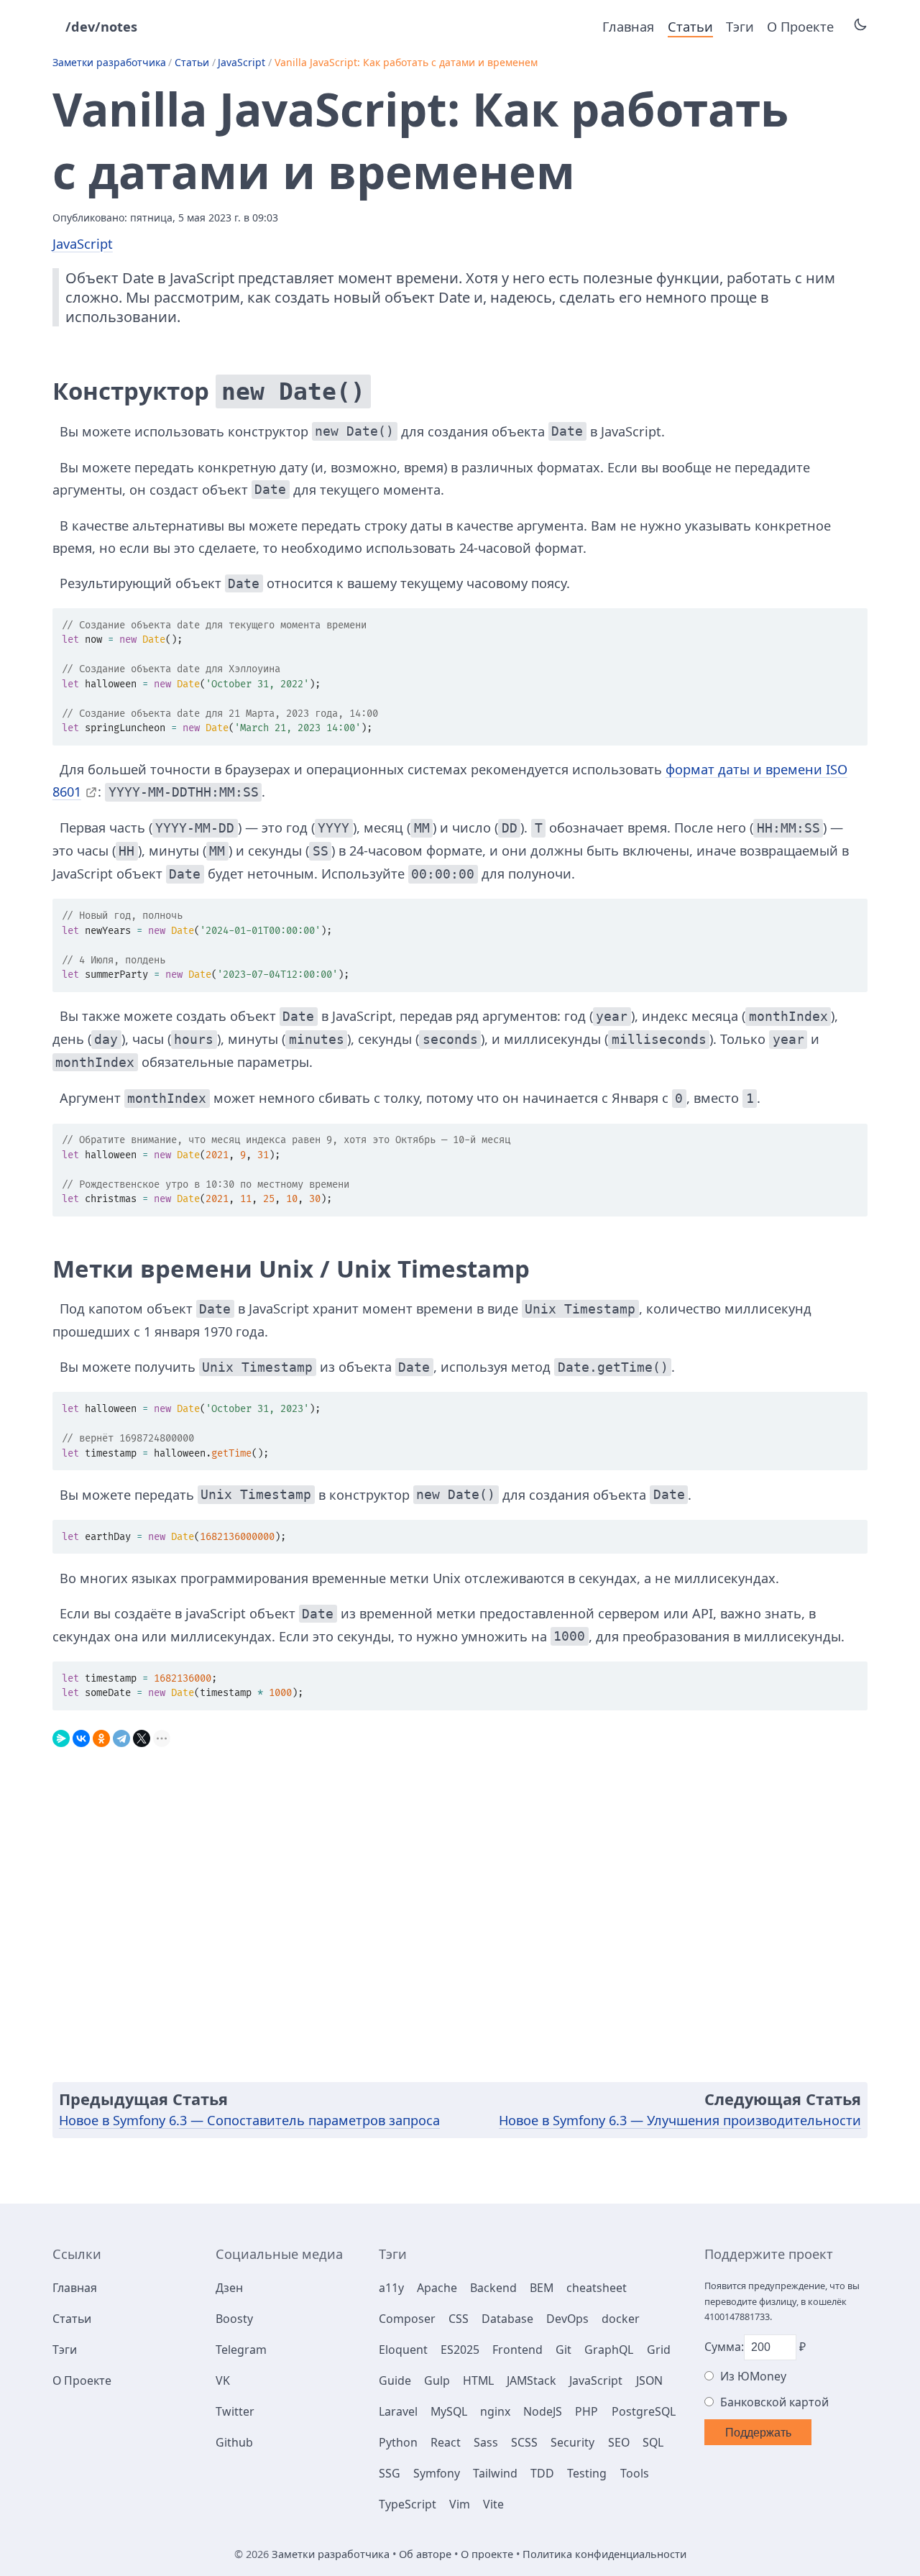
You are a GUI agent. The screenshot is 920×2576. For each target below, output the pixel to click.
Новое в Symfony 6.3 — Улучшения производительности (680, 2120)
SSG (390, 2473)
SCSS (524, 2442)
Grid (659, 2350)
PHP (586, 2411)
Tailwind (495, 2473)
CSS (459, 2319)
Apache (437, 2288)
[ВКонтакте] (81, 1735)
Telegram (241, 2350)
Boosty (234, 2319)
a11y (391, 2288)
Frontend (517, 2350)
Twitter (235, 2411)
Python (398, 2442)
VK (223, 2380)
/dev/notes (101, 27)
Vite (493, 2504)
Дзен (229, 2288)
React (446, 2442)
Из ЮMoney (753, 2376)
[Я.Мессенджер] (61, 1735)
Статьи (690, 27)
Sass (486, 2442)
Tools (635, 2473)
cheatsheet (597, 2288)
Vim (460, 2504)
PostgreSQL (644, 2411)
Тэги (740, 27)
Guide (395, 2380)
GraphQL (609, 2350)
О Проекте (800, 27)
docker (621, 2319)
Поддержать (758, 2433)
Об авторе (425, 2554)
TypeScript (408, 2504)
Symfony (437, 2473)
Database (507, 2319)
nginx (495, 2411)
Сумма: (724, 2347)
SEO (619, 2442)
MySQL (449, 2411)
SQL (653, 2442)
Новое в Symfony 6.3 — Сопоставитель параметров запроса (249, 2120)
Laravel (398, 2411)
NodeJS (543, 2411)
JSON (649, 2380)
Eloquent (403, 2350)
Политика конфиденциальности (604, 2554)
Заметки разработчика (109, 62)
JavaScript (241, 62)
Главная (628, 27)
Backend (493, 2288)
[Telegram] (121, 1735)
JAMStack (532, 2380)
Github (234, 2442)
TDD (542, 2473)
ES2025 (460, 2350)
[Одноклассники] (101, 1735)
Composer (407, 2319)
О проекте (487, 2554)
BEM (542, 2288)
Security (572, 2442)
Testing (587, 2473)
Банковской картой (774, 2402)
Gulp (437, 2380)
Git (563, 2350)
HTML (478, 2380)
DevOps (567, 2319)
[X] (142, 1735)
